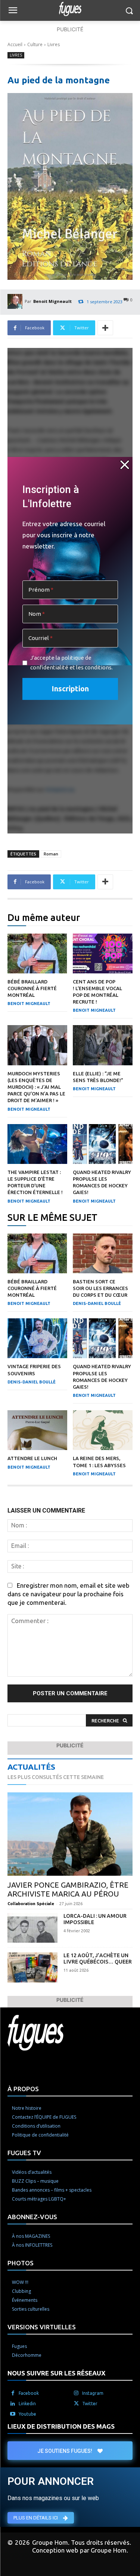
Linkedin (27, 2404)
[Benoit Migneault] (16, 301)
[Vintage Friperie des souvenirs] (37, 1338)
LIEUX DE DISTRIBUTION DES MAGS (61, 2426)
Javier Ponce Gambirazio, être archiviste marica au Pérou (68, 1889)
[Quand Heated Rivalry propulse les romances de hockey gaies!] (103, 1144)
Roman (51, 854)
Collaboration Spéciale (31, 1904)
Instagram (93, 2393)
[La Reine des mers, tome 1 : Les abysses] (103, 1430)
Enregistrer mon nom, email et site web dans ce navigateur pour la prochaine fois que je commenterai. (69, 1594)
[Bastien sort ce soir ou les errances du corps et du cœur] (103, 1253)
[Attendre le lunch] (37, 1430)
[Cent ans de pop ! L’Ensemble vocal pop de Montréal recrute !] (103, 953)
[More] (105, 328)
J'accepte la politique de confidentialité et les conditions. (71, 663)
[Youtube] (13, 2414)
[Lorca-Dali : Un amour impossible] (32, 1928)
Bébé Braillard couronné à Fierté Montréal (32, 988)
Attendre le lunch (32, 1458)
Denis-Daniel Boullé (97, 1303)
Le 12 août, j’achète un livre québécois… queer (98, 1959)
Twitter (90, 2404)
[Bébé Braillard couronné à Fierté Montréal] (37, 953)
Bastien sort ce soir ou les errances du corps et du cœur (100, 1288)
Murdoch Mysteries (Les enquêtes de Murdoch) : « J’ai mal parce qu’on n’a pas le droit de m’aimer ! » (36, 1087)
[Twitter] (76, 2404)
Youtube (27, 2414)
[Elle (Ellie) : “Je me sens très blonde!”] (103, 1045)
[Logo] (70, 9)
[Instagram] (76, 2393)
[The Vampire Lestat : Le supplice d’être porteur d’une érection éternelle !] (37, 1144)
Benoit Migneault (52, 301)
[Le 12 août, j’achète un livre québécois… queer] (32, 1967)
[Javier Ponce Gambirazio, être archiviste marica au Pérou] (70, 1834)
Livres (54, 44)
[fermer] (125, 465)
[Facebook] (13, 2393)
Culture (35, 44)
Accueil (15, 44)
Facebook (29, 2393)
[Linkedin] (13, 2404)
